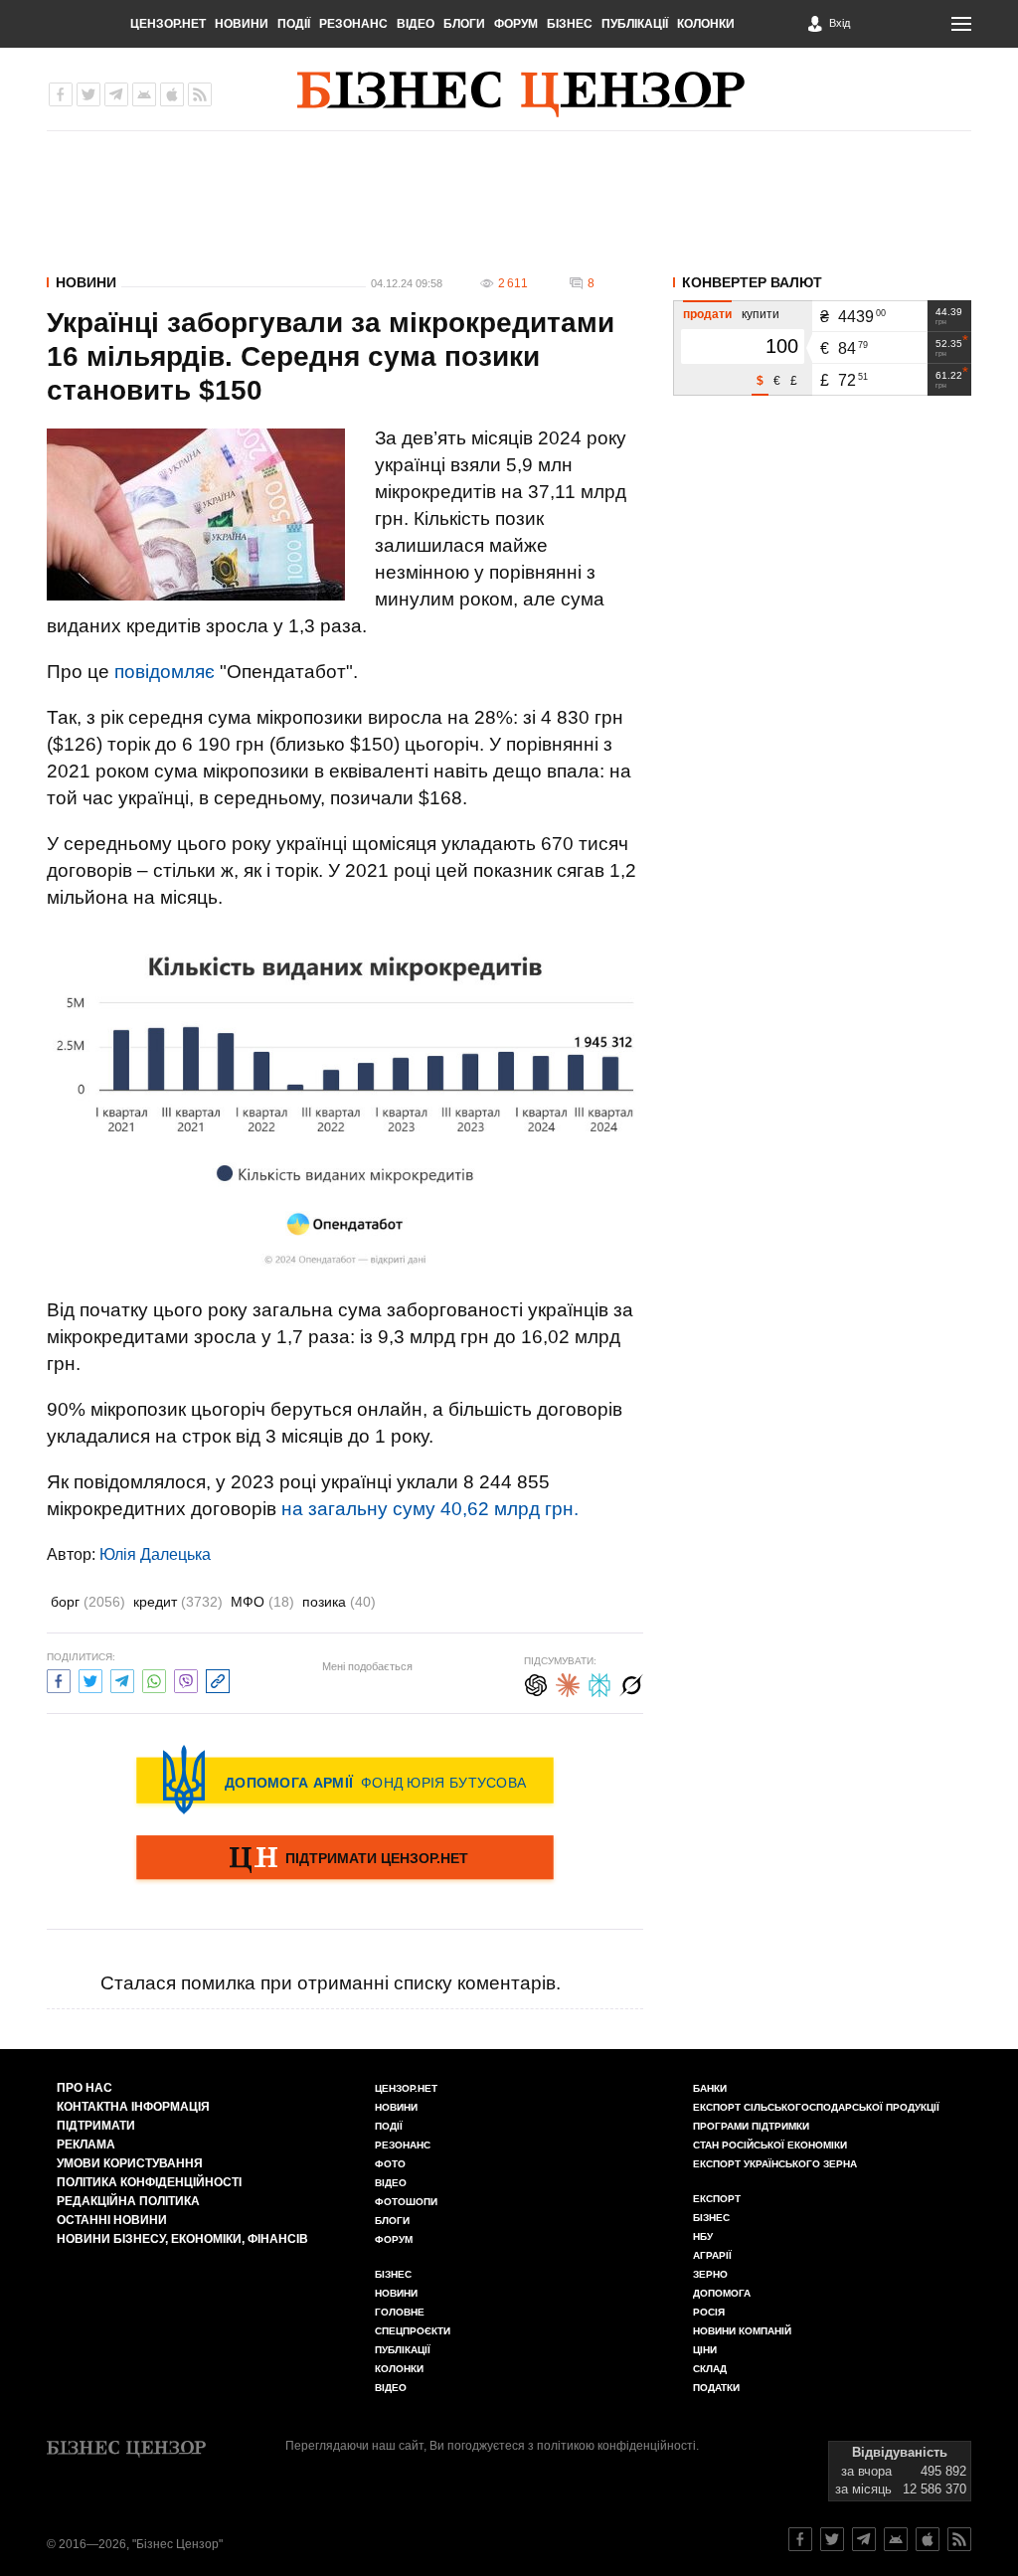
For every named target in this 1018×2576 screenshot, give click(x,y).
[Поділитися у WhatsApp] (154, 1679)
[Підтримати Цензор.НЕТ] (345, 1859)
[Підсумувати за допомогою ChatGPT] (536, 1683)
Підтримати (96, 2126)
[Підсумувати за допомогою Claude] (568, 1683)
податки (716, 2388)
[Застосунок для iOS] (172, 94)
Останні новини (112, 2220)
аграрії (712, 2255)
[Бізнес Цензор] (521, 94)
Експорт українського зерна (775, 2164)
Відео (416, 24)
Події (294, 24)
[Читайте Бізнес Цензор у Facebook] (800, 2539)
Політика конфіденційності (149, 2182)
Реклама (86, 2145)
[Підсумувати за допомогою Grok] (631, 1683)
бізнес (711, 2218)
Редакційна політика (128, 2201)
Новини (242, 24)
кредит (178, 1602)
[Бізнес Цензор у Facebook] (61, 94)
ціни (705, 2350)
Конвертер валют (752, 282)
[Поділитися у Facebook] (59, 1679)
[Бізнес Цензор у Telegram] (116, 94)
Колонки (706, 24)
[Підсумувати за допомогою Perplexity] (599, 1683)
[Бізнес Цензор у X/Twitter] (88, 94)
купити (761, 314)
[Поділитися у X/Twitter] (90, 1679)
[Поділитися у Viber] (186, 1679)
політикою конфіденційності (616, 2446)
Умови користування (130, 2163)
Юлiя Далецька (155, 1554)
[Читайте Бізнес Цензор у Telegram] (864, 2539)
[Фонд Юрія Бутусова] (345, 1780)
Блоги (464, 24)
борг (88, 1602)
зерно (710, 2274)
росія (709, 2312)
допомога (722, 2293)
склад (710, 2369)
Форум (516, 24)
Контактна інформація (133, 2107)
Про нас (85, 2088)
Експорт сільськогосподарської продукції (816, 2107)
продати (707, 314)
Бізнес (570, 24)
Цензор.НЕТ (168, 24)
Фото (390, 2164)
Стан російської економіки (770, 2145)
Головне (400, 2312)
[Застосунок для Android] (144, 94)
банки (710, 2088)
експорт (717, 2199)
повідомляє (165, 672)
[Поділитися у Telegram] (122, 1679)
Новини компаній (742, 2331)
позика (339, 1602)
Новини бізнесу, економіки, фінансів (182, 2239)
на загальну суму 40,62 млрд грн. (430, 1509)
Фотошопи (406, 2202)
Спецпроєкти (413, 2331)
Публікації (635, 24)
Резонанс (353, 24)
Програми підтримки (751, 2126)
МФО (262, 1602)
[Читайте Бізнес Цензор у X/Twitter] (832, 2539)
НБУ (703, 2236)
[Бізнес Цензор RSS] (200, 94)
